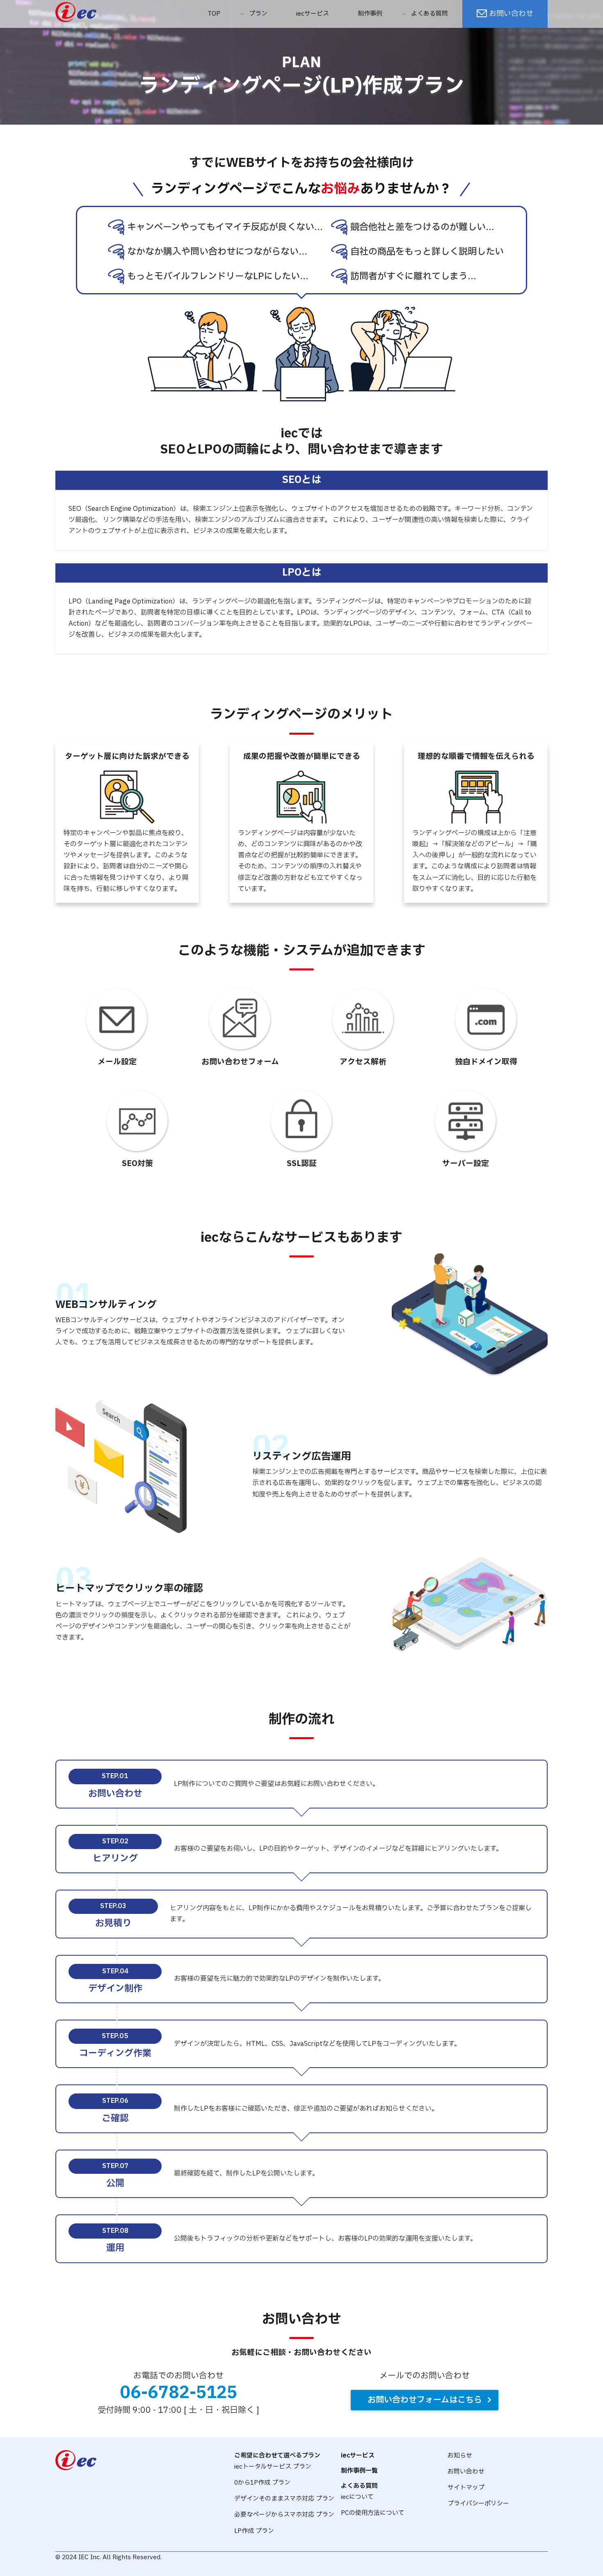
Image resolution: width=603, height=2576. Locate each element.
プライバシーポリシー (478, 2504)
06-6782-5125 (179, 2393)
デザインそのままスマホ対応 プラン (284, 2499)
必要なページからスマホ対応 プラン (284, 2515)
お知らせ (460, 2456)
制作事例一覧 (359, 2471)
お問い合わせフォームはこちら (425, 2400)
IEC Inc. (90, 2557)
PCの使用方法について (373, 2513)
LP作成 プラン (254, 2531)
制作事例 (370, 14)
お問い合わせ (511, 14)
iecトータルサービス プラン (273, 2467)
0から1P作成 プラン (262, 2483)
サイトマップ (466, 2488)
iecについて (357, 2497)
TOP (214, 14)
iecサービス (313, 14)
